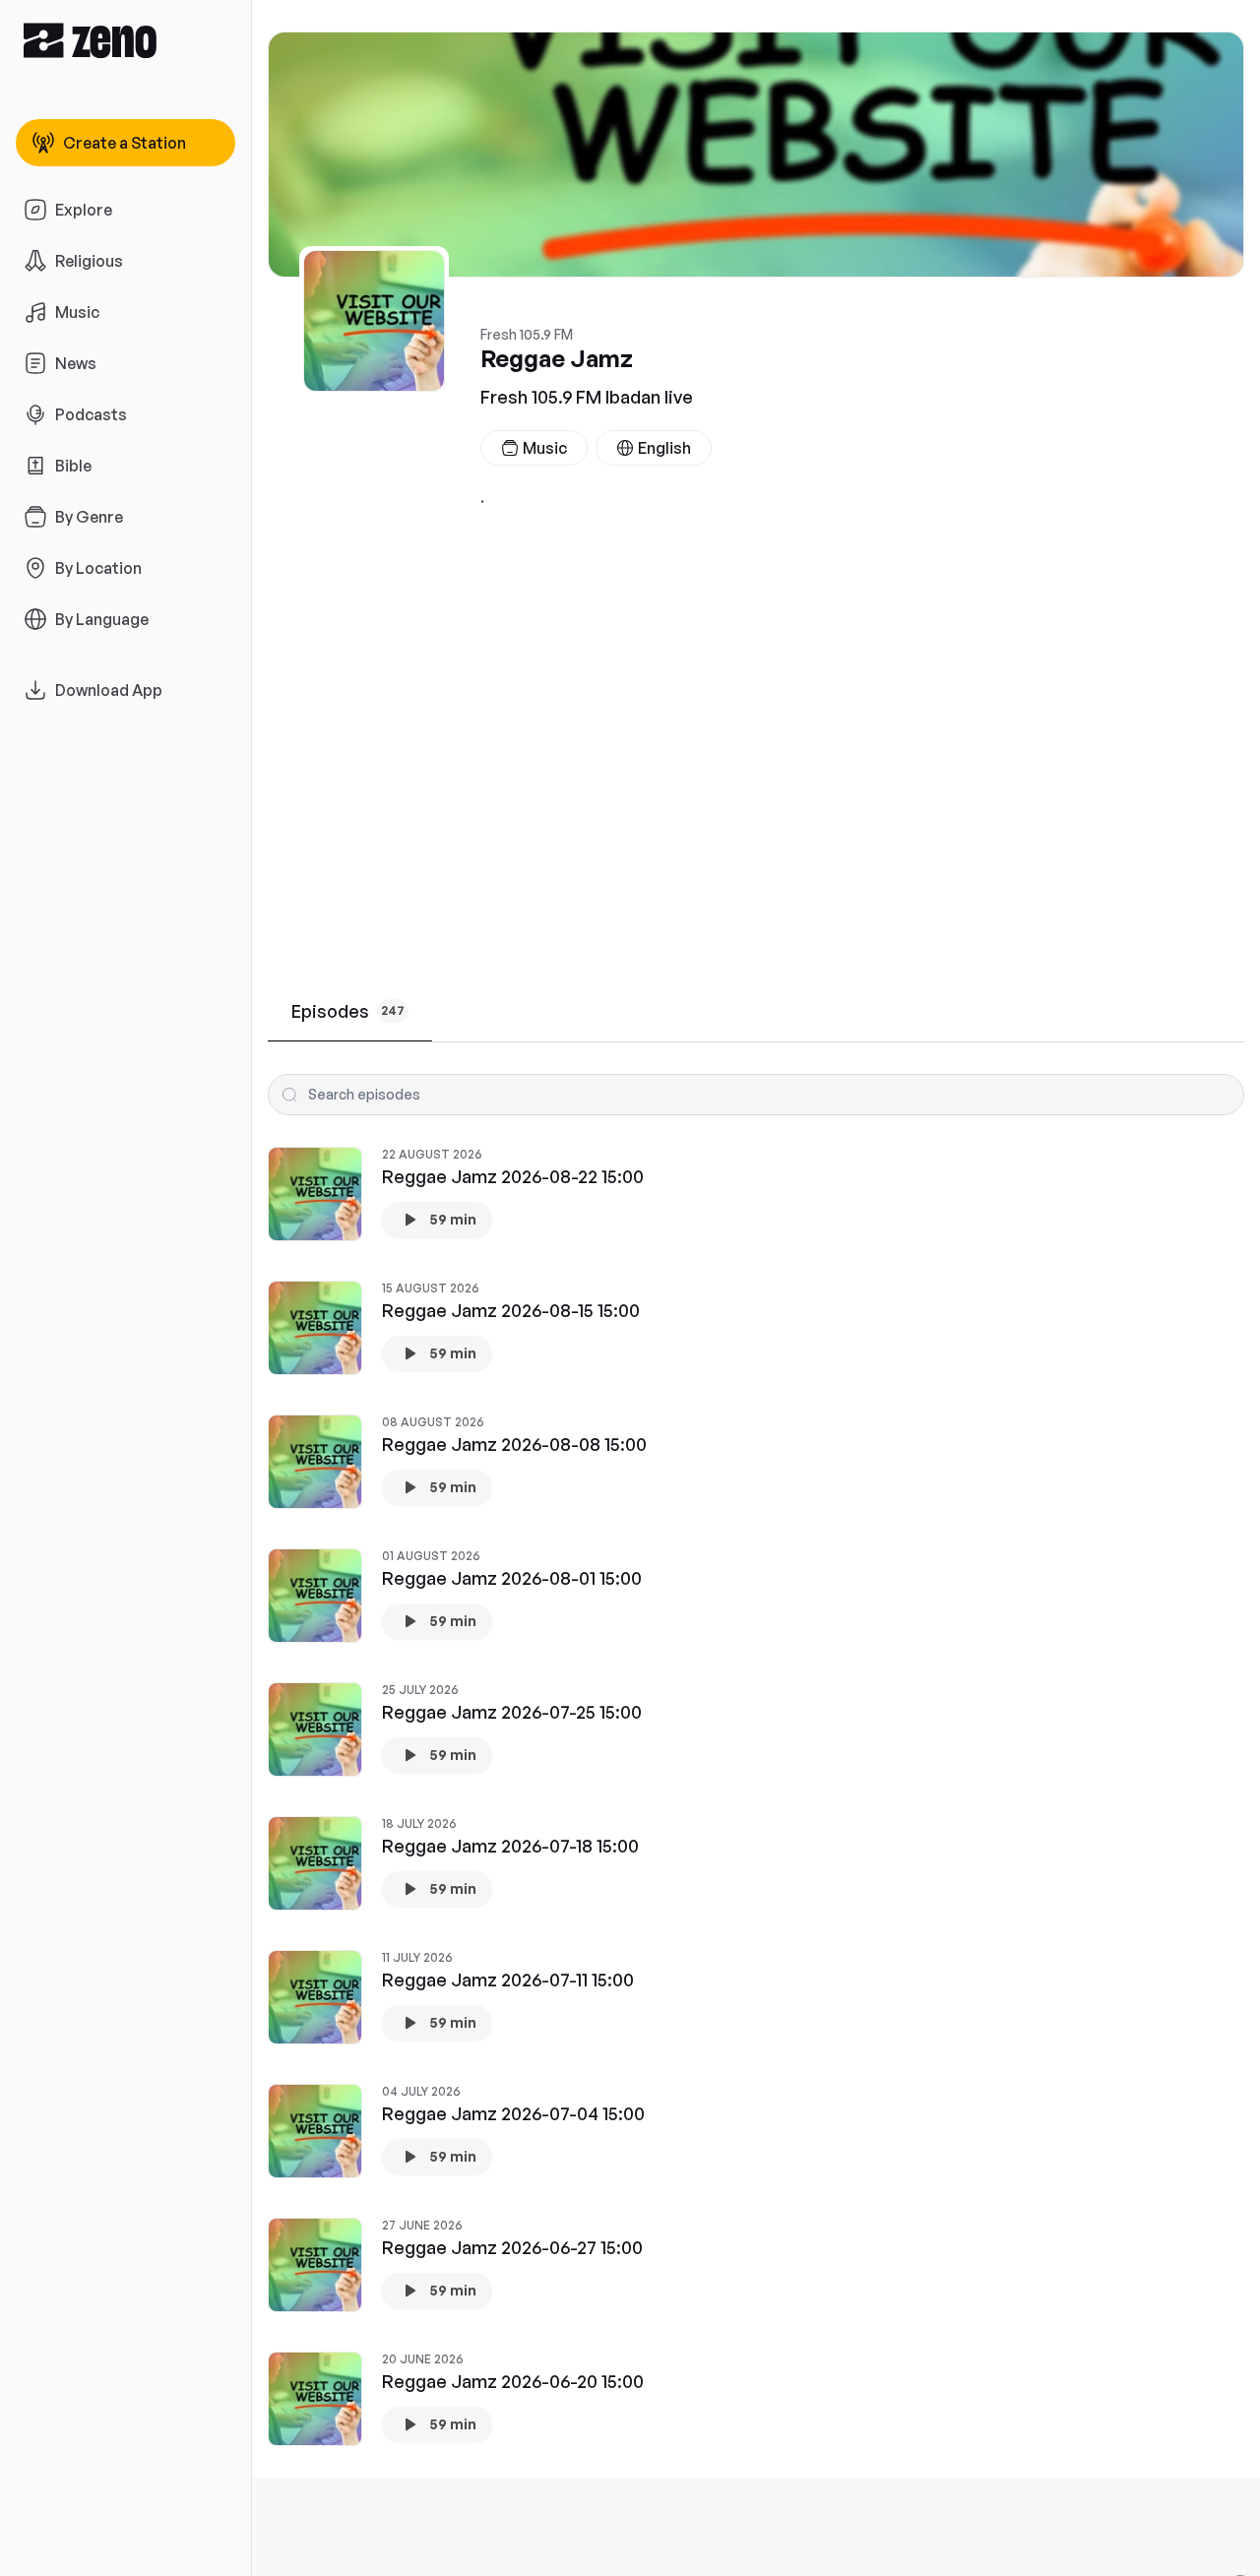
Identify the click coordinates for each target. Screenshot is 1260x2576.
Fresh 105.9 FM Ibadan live (587, 397)
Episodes (348, 1011)
